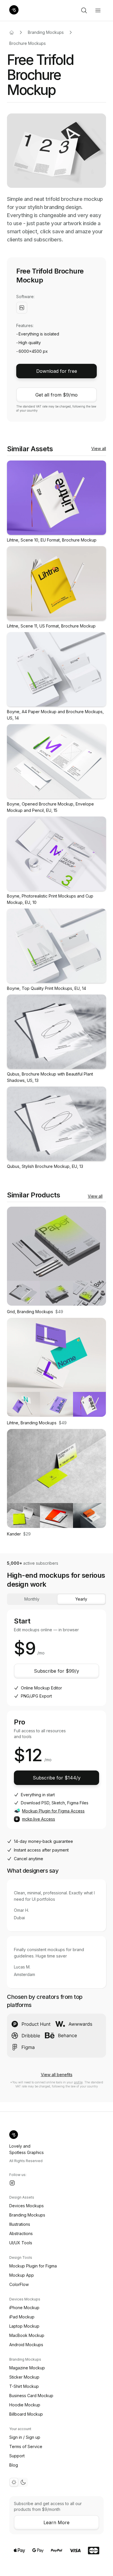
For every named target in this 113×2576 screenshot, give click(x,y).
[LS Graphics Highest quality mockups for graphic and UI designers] (14, 10)
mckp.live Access (39, 1819)
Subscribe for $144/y (57, 1778)
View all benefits (57, 2075)
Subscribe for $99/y (57, 1671)
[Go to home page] (12, 32)
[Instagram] (12, 2183)
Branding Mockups (46, 32)
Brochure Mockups (28, 43)
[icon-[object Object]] (84, 10)
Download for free (57, 371)
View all (99, 448)
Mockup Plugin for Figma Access (53, 1811)
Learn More (57, 2522)
